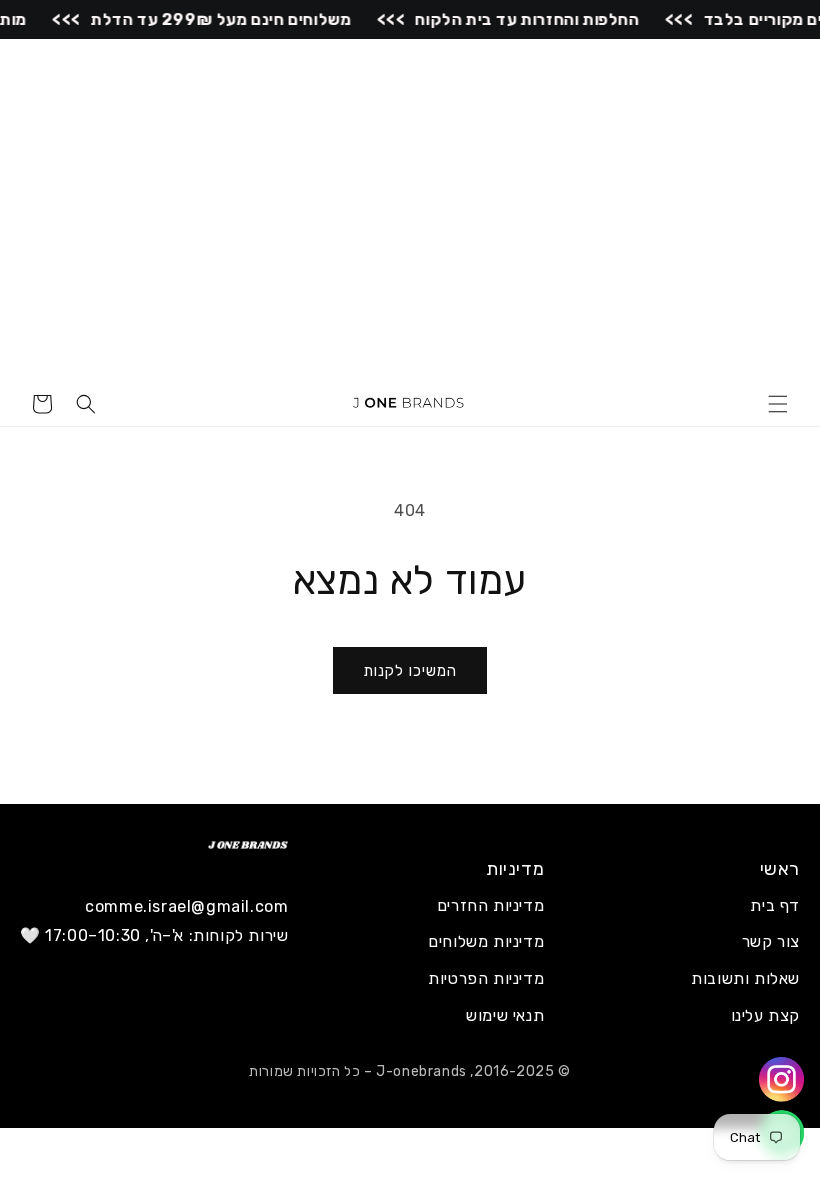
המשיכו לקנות (410, 671)
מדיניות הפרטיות (486, 978)
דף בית (775, 905)
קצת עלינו (765, 1015)
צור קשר (771, 941)
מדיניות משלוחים (486, 941)
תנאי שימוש (505, 1015)
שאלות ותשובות (745, 978)
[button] (778, 404)
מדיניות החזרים (490, 905)
